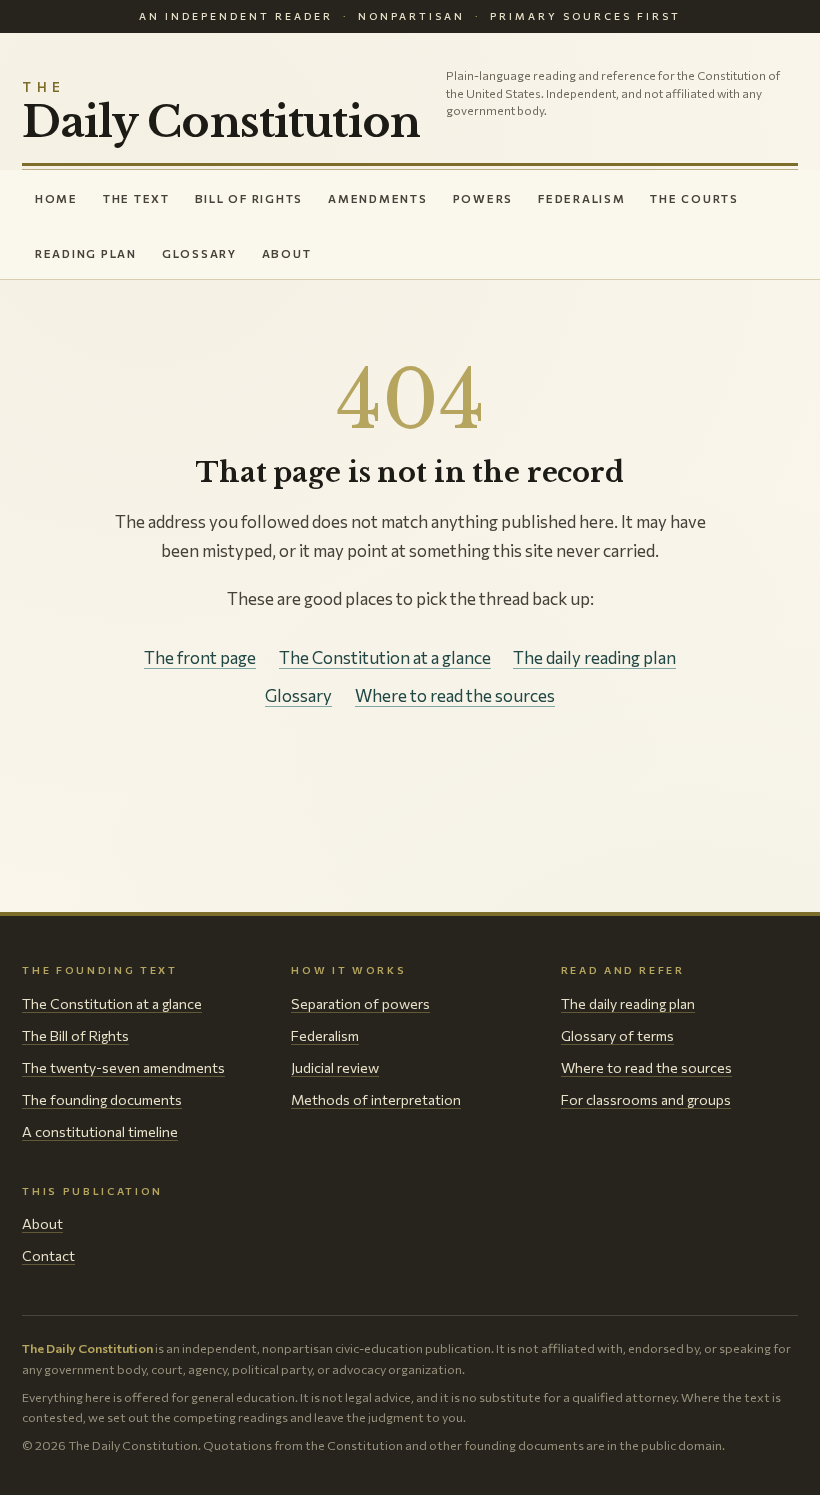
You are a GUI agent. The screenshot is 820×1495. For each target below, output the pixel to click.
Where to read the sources (455, 695)
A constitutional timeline (100, 1131)
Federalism (581, 198)
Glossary (199, 253)
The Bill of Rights (75, 1035)
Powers (483, 198)
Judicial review (335, 1067)
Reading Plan (86, 253)
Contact (48, 1255)
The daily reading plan (594, 657)
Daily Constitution (221, 113)
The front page (200, 657)
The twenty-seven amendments (123, 1067)
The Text (136, 198)
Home (56, 198)
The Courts (694, 198)
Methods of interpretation (376, 1099)
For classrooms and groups (646, 1099)
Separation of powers (360, 1003)
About (287, 253)
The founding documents (102, 1099)
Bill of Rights (249, 198)
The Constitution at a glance (385, 657)
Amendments (377, 198)
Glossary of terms (617, 1035)
